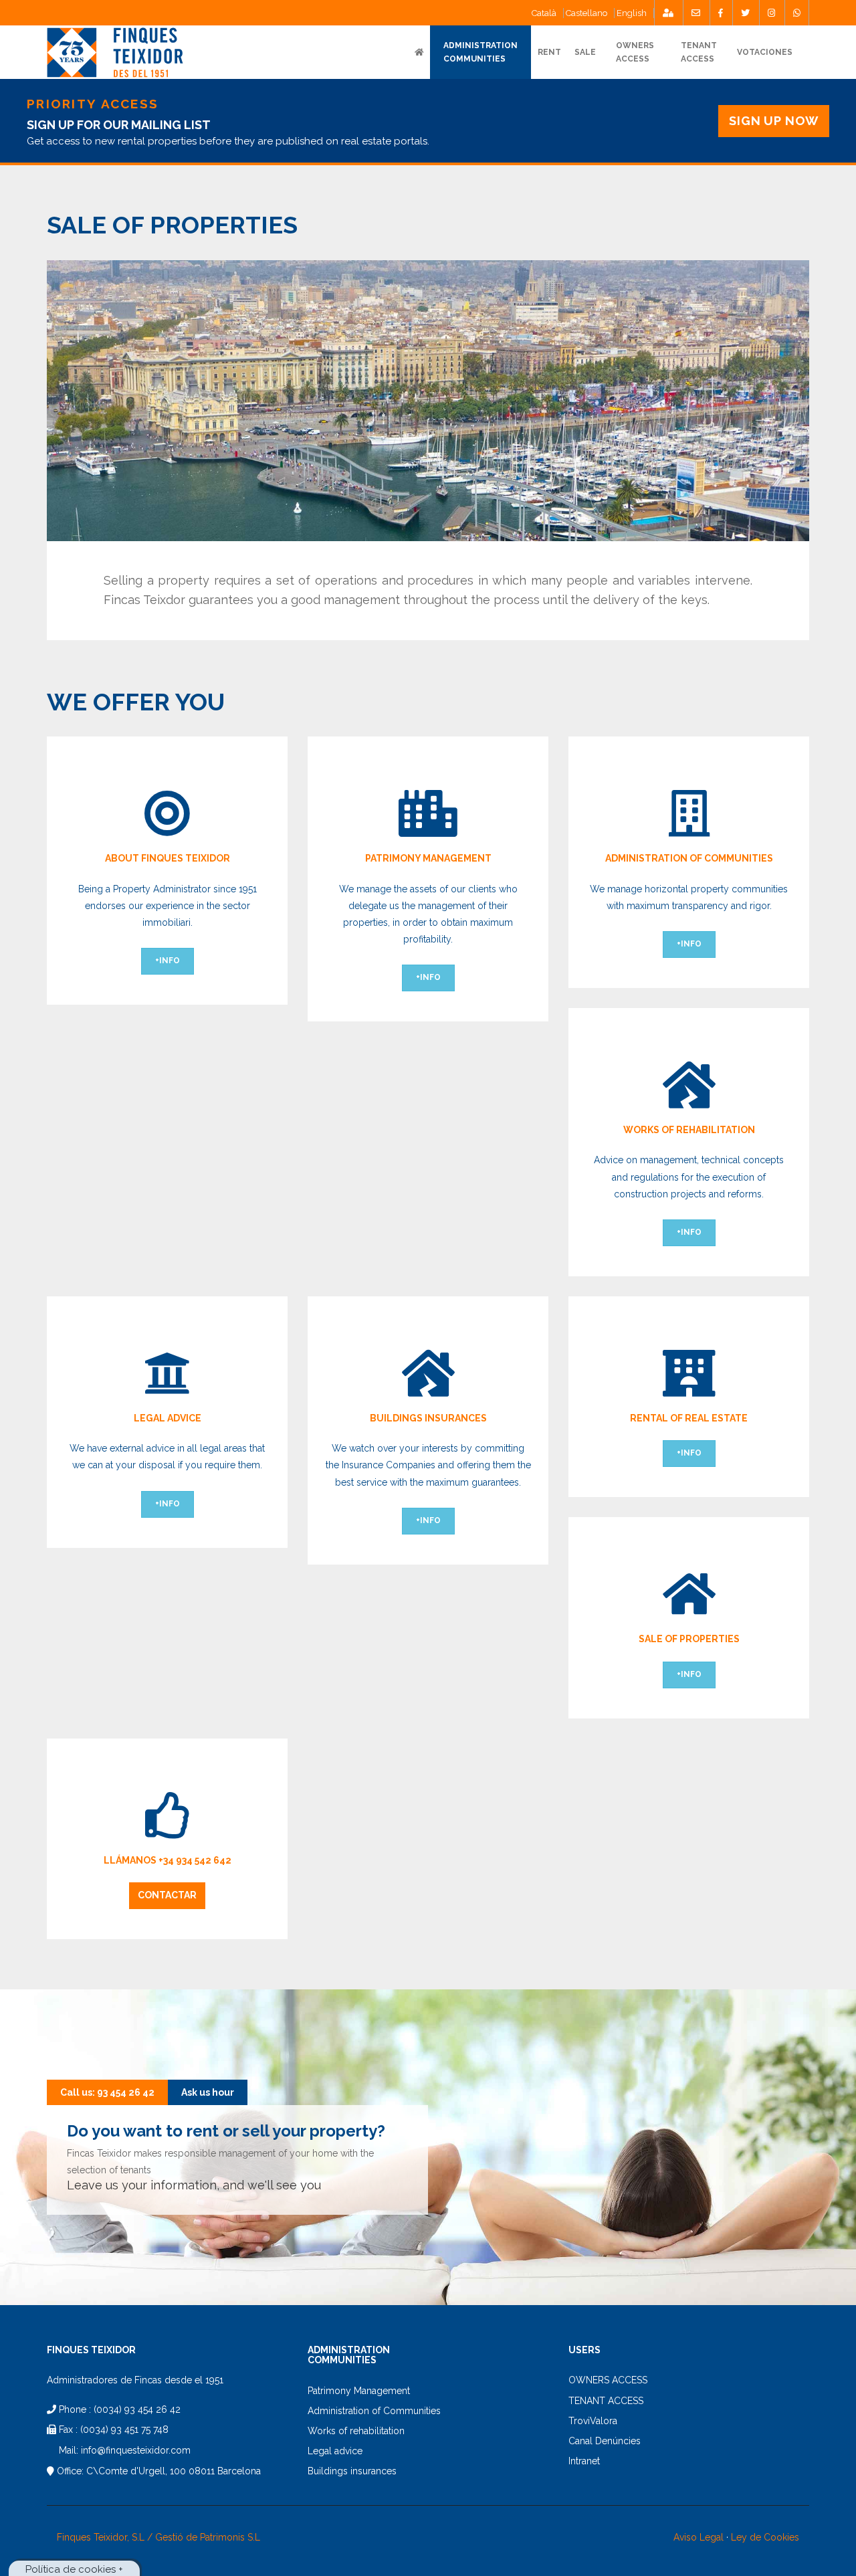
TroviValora (593, 2421)
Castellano (586, 13)
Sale (585, 52)
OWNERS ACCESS (608, 2380)
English (632, 13)
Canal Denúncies (605, 2441)
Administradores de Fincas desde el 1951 (135, 2380)
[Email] (696, 13)
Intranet (584, 2461)
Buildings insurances (352, 2471)
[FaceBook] (721, 13)
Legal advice (335, 2451)
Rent (549, 52)
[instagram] (771, 13)
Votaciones (765, 52)
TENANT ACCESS (699, 52)
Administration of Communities (374, 2411)
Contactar (167, 1895)
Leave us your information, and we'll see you (194, 2185)
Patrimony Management (359, 2391)
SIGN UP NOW (774, 121)
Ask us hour (208, 2092)
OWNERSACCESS (635, 52)
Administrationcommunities (480, 52)
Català (544, 13)
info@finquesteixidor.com (136, 2450)
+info (168, 961)
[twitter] (745, 13)
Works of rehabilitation (356, 2431)
